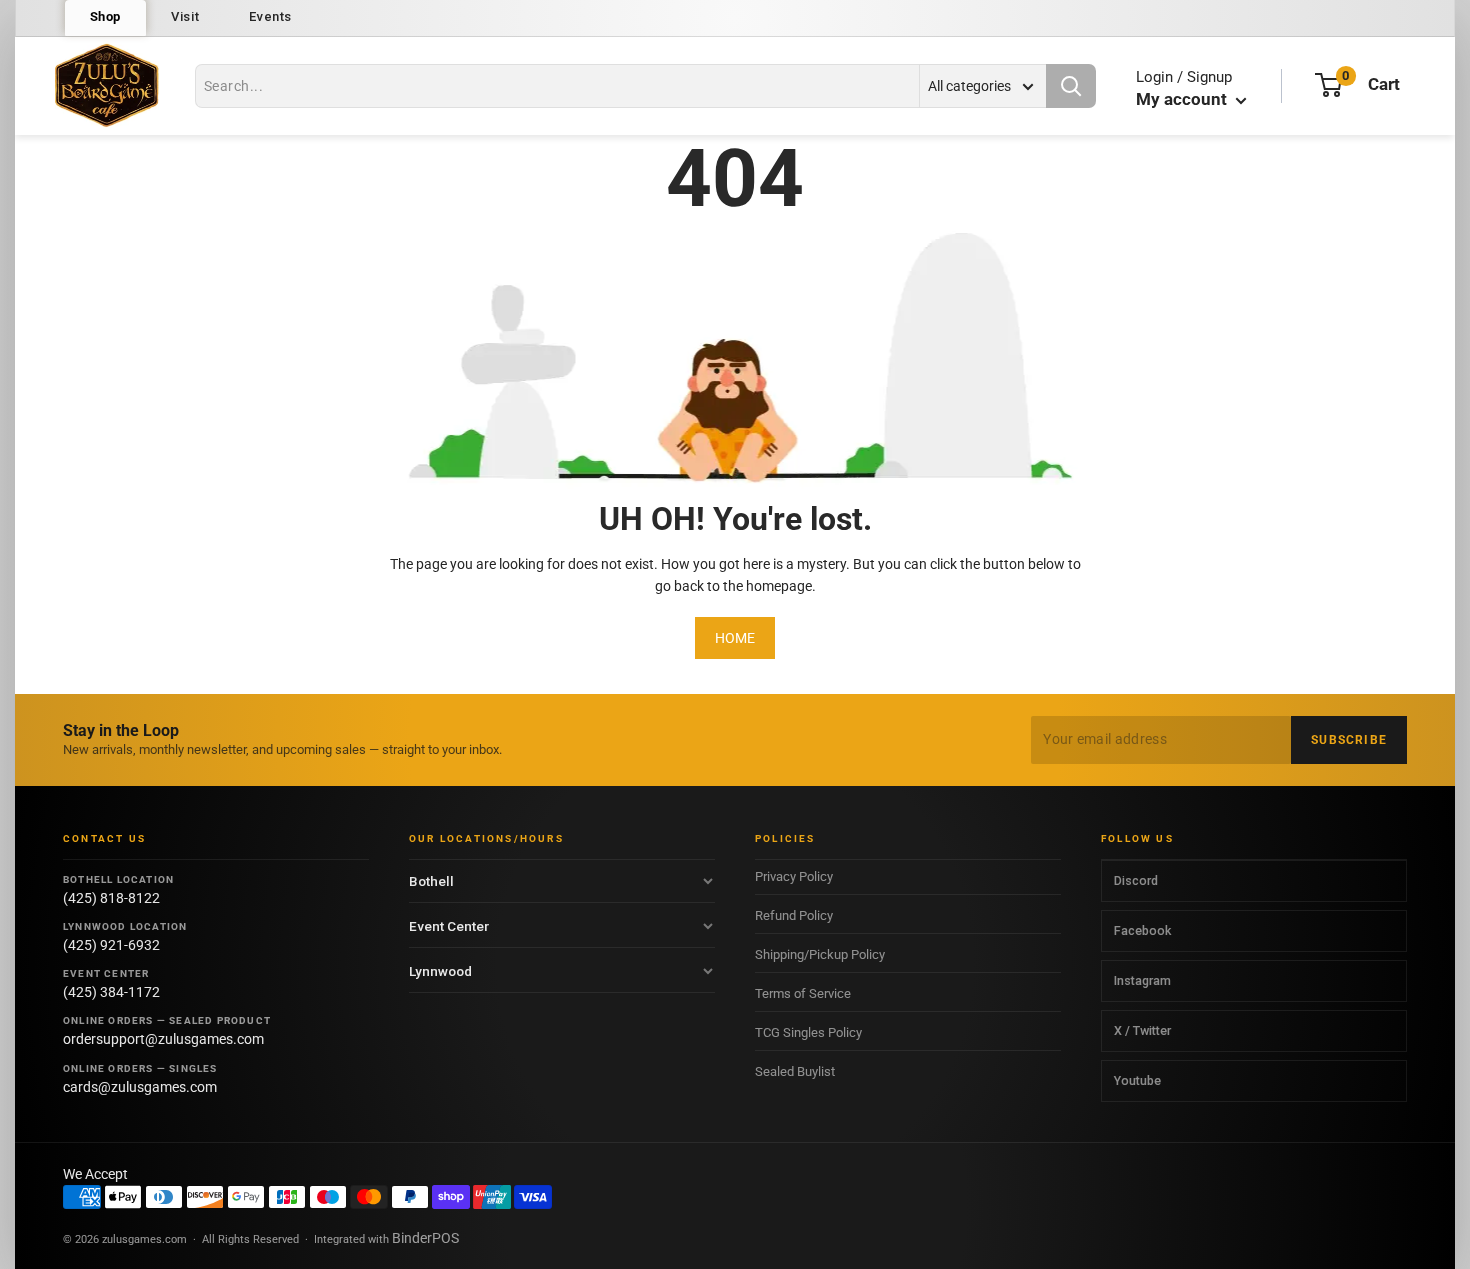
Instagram (1142, 980)
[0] (1328, 85)
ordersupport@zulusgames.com (163, 1039)
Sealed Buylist (795, 1071)
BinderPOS (425, 1238)
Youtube (1137, 1080)
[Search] (1071, 86)
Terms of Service (803, 993)
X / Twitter (1142, 1030)
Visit (185, 16)
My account (1183, 99)
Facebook (1142, 930)
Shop (106, 16)
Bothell (431, 881)
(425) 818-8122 (111, 898)
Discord (1136, 880)
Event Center (449, 926)
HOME (735, 638)
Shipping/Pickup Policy (820, 954)
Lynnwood (440, 971)
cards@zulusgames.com (140, 1087)
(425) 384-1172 (111, 992)
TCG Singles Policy (808, 1032)
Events (270, 16)
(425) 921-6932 (111, 945)
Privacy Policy (794, 876)
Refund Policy (794, 915)
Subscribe (1349, 740)
